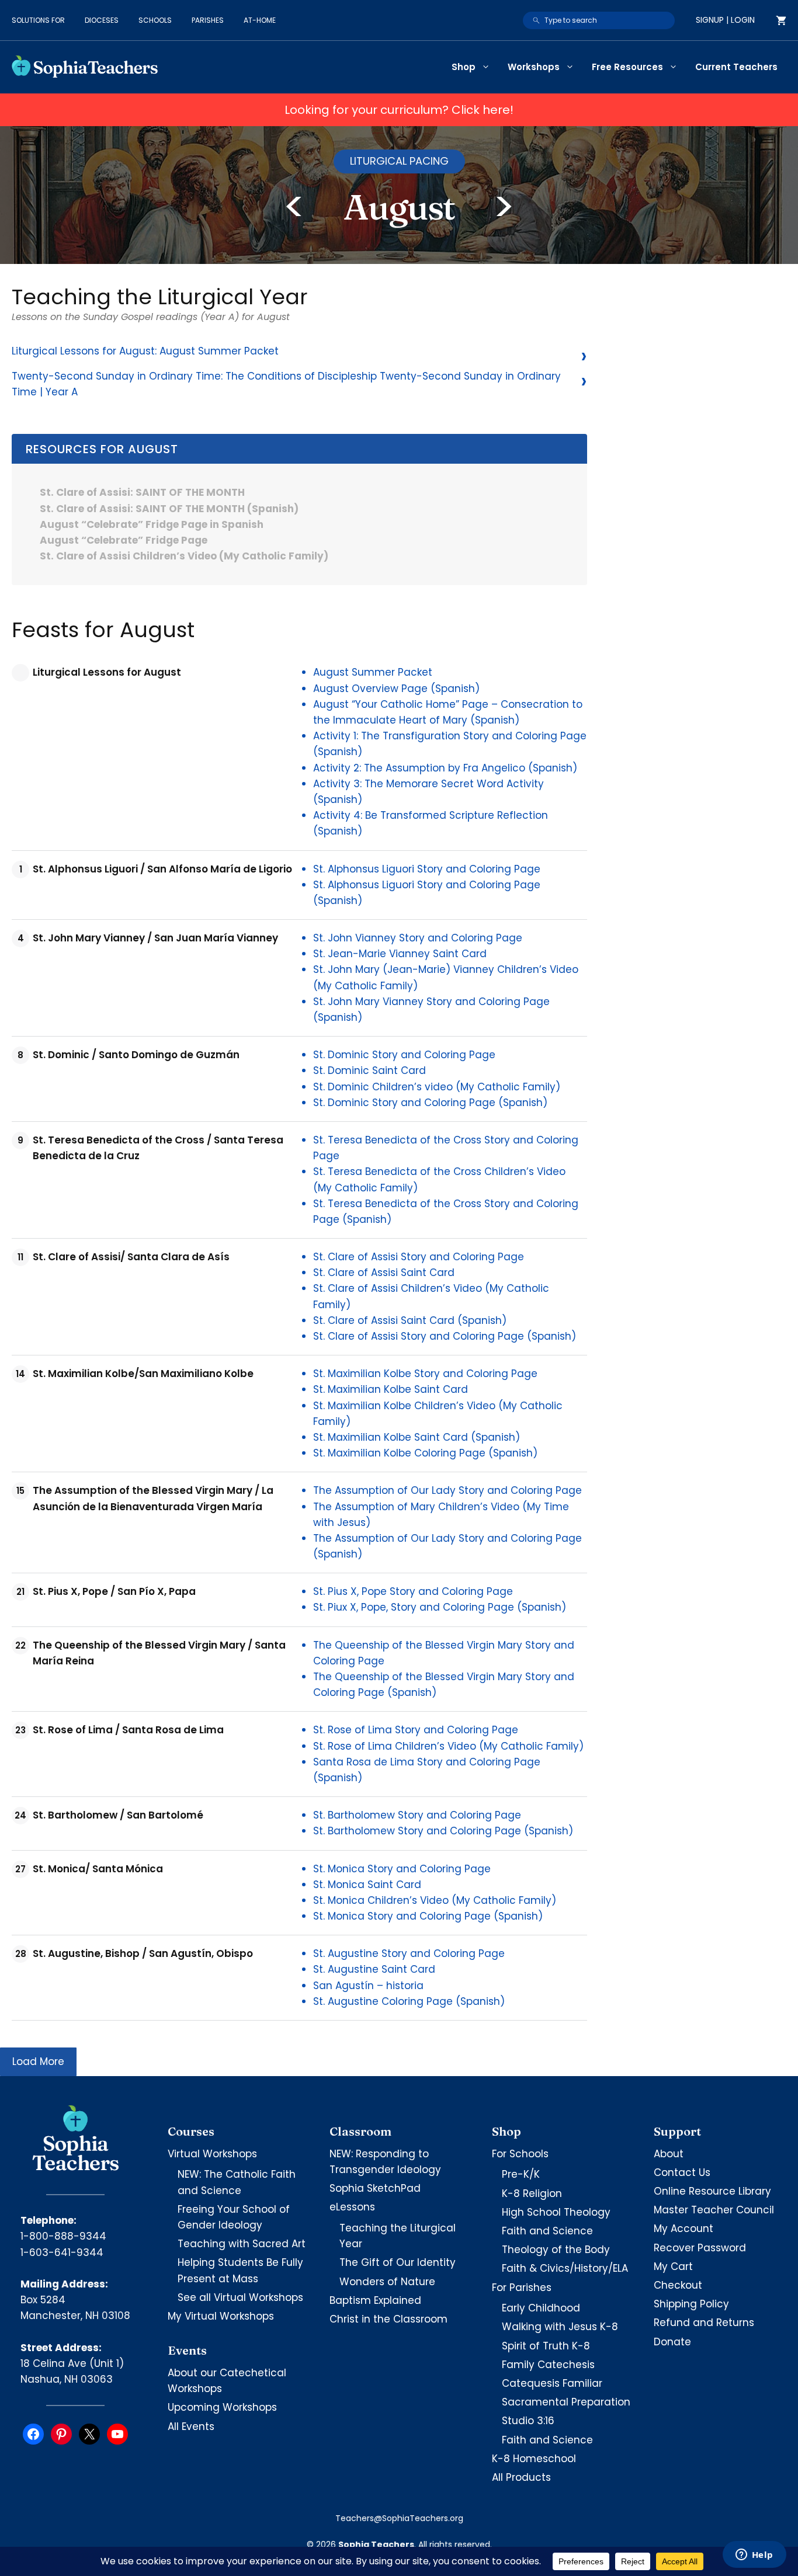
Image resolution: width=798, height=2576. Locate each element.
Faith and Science (547, 2231)
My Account (683, 2229)
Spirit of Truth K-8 (546, 2346)
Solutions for (38, 20)
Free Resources (627, 67)
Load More (38, 2062)
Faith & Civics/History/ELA (565, 2268)
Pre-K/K (521, 2174)
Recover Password (700, 2248)
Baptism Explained (375, 2300)
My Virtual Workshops (221, 2316)
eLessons (352, 2207)
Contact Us (682, 2172)
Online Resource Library (712, 2191)
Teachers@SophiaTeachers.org (399, 2518)
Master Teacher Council (714, 2210)
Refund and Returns (704, 2323)
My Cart (673, 2266)
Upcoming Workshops (222, 2407)
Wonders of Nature (387, 2282)
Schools (155, 20)
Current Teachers (736, 67)
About (669, 2154)
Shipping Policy (691, 2304)
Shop (464, 67)
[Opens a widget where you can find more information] (754, 2556)
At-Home (260, 20)
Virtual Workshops (212, 2154)
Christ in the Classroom (388, 2319)
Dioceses (102, 20)
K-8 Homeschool (534, 2459)
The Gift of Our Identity (398, 2262)
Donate (672, 2342)
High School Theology (556, 2212)
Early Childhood (541, 2308)
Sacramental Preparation (566, 2402)
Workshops (534, 67)
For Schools (520, 2154)
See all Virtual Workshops (240, 2297)
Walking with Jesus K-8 (560, 2327)
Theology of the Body (556, 2250)
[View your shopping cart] (781, 20)
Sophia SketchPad (375, 2188)
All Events (191, 2426)
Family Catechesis (548, 2365)
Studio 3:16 (528, 2421)
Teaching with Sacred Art (242, 2244)
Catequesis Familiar (552, 2383)
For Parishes (522, 2288)
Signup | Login (725, 20)
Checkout (678, 2285)
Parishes (208, 20)
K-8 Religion (532, 2193)
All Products (521, 2477)
